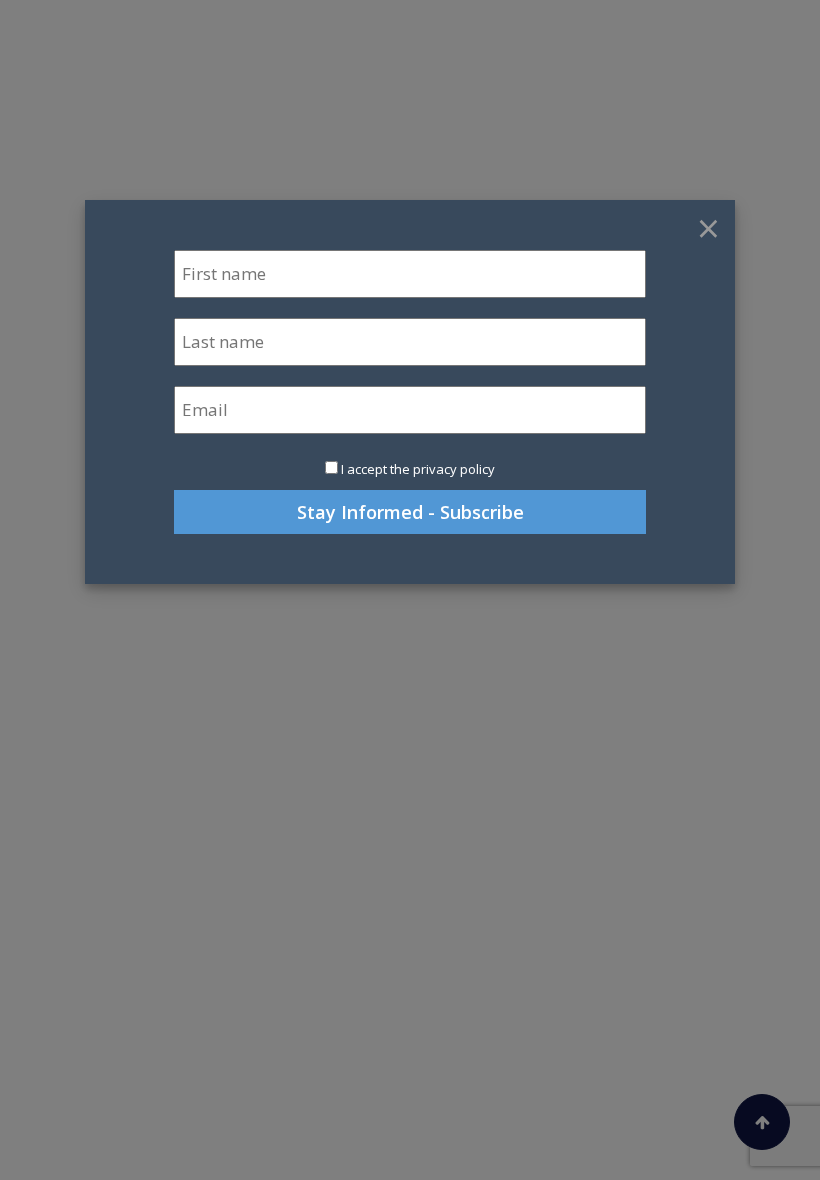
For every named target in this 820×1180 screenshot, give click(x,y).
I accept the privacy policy (418, 469)
